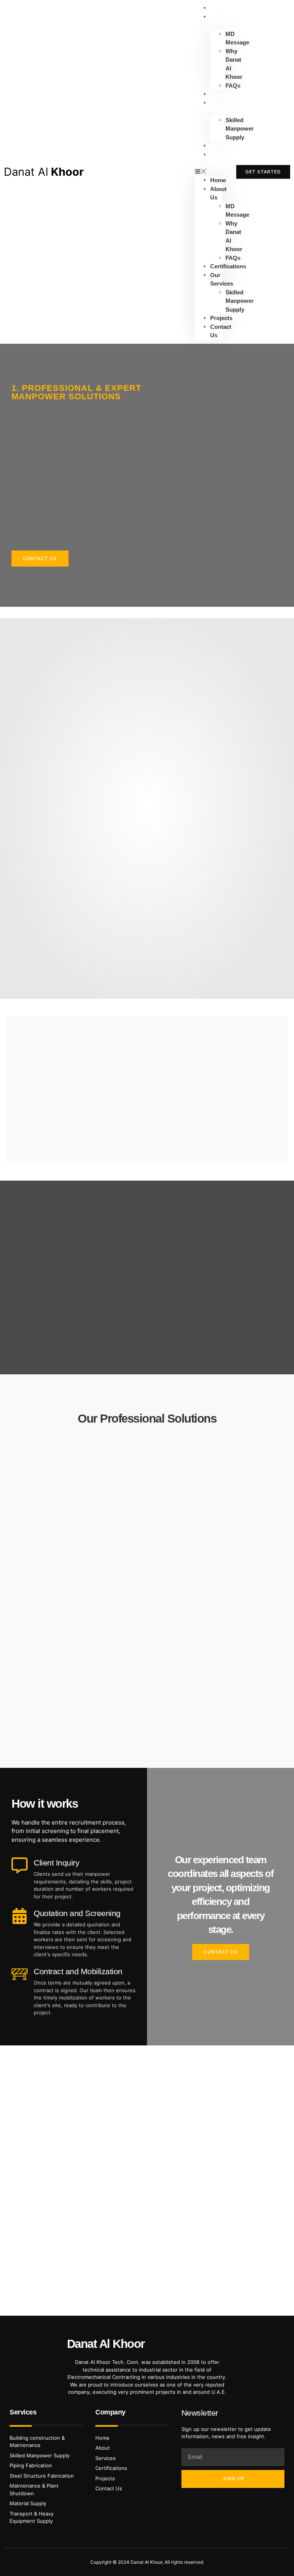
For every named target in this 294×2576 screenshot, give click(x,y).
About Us (218, 21)
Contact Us (221, 159)
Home (218, 180)
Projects (221, 318)
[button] (209, 172)
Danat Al (44, 172)
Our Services (222, 107)
